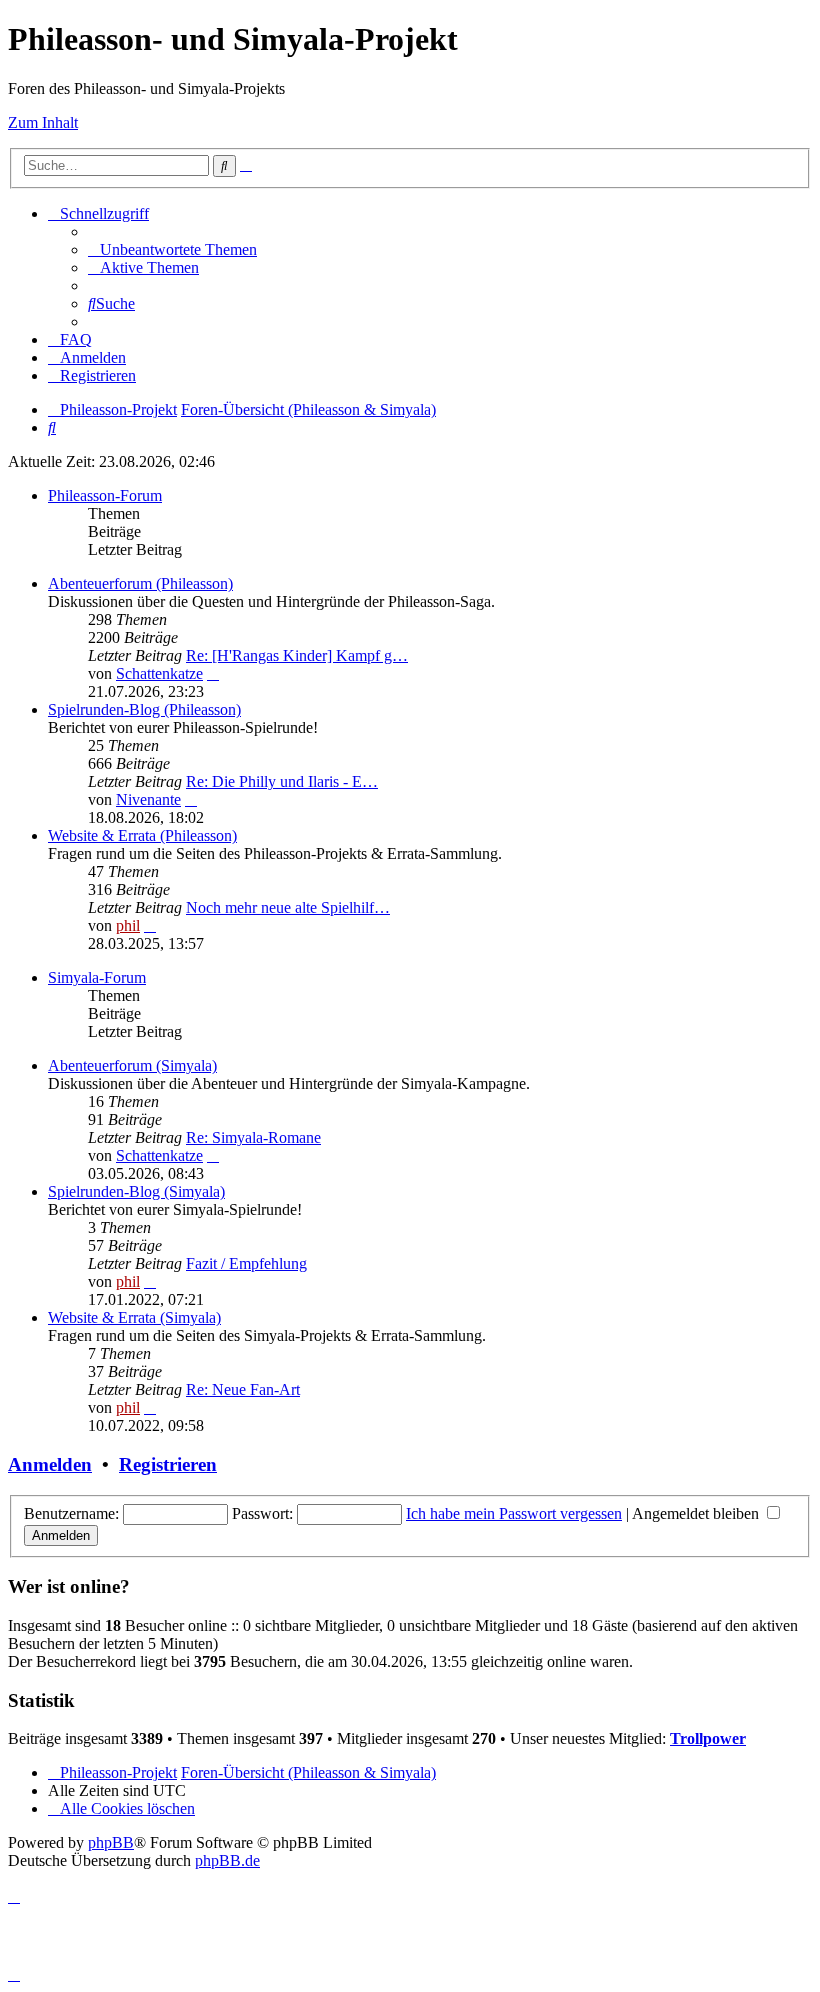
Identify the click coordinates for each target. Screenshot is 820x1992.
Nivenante (148, 799)
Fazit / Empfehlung (246, 1263)
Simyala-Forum (97, 977)
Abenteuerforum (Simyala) (132, 1065)
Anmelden (50, 1464)
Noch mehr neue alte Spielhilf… (288, 907)
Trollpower (708, 1738)
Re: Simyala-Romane (253, 1137)
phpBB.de (227, 1860)
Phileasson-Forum (105, 495)
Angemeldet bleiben (697, 1513)
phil (128, 925)
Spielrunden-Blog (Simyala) (136, 1191)
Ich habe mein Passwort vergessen (514, 1513)
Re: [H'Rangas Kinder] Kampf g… (297, 655)
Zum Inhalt (43, 122)
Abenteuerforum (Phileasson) (140, 583)
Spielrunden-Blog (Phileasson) (144, 709)
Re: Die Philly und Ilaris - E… (282, 781)
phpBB (111, 1842)
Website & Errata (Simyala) (134, 1317)
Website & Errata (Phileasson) (142, 835)
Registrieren (168, 1464)
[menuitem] (172, 249)
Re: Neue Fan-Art (243, 1389)
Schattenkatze (159, 673)
